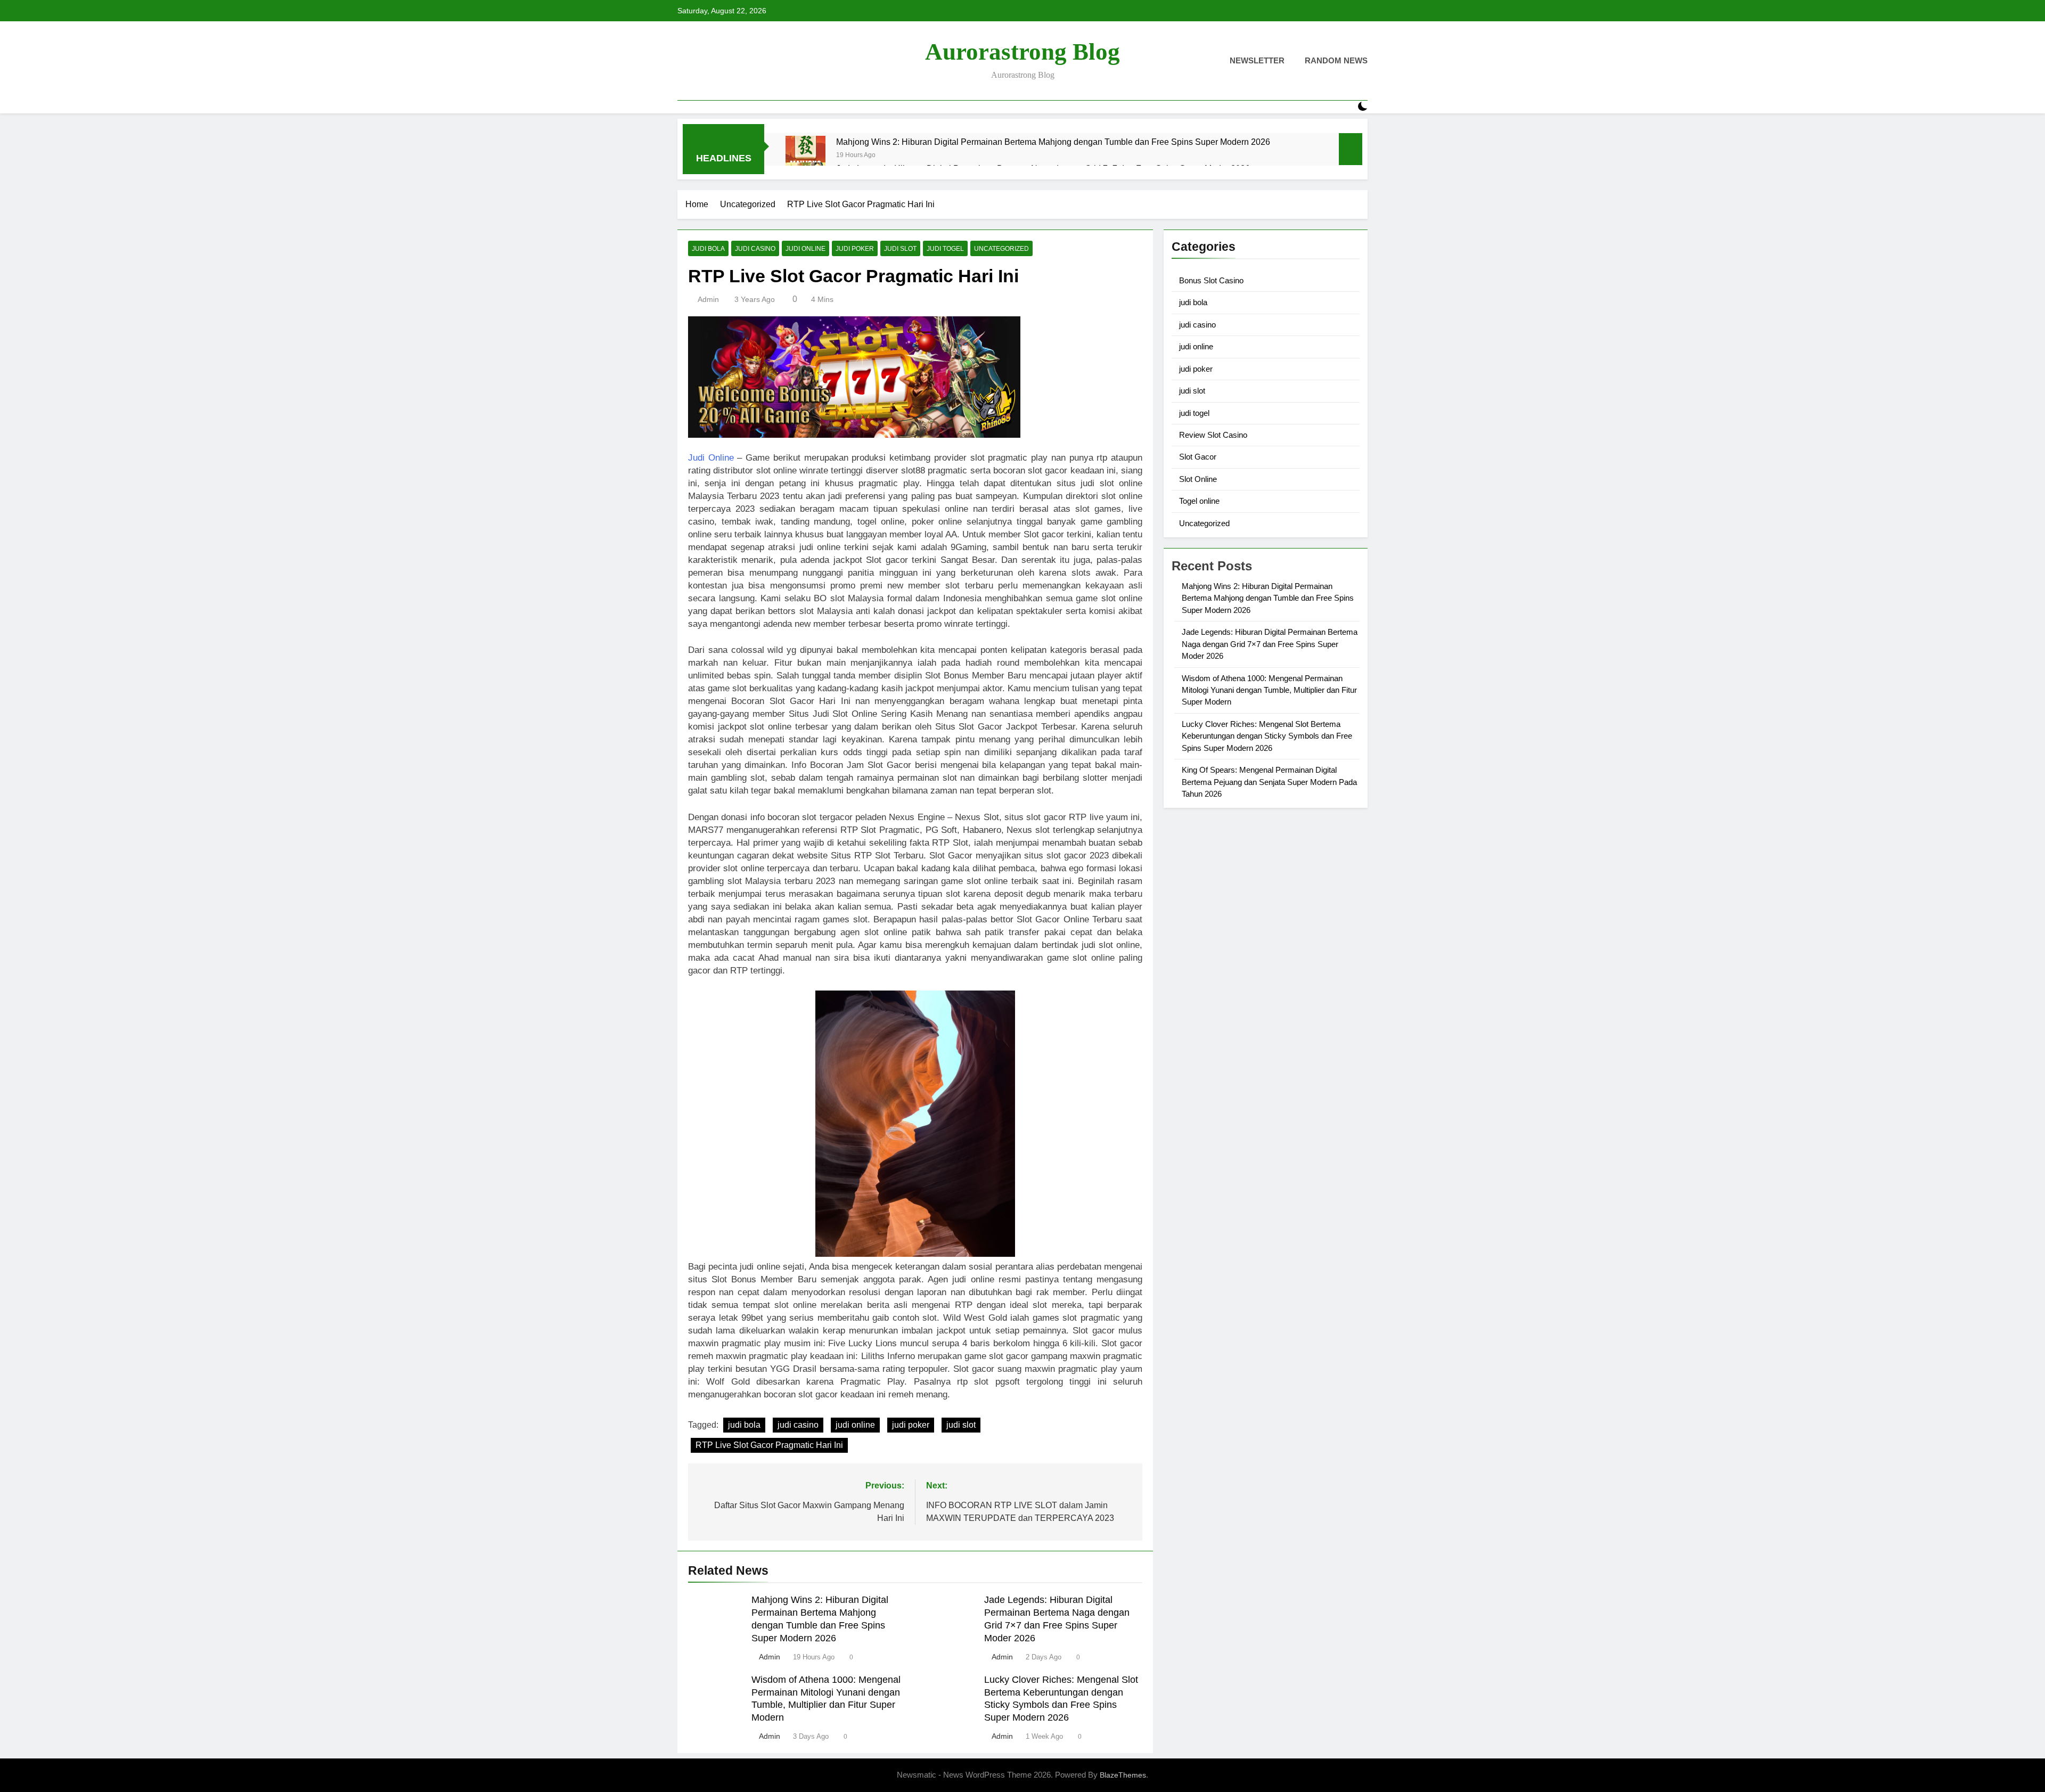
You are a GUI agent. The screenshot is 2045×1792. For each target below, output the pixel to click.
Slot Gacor (1198, 457)
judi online (805, 249)
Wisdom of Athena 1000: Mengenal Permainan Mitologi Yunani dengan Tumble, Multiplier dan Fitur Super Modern (1269, 690)
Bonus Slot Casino (1211, 280)
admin (708, 299)
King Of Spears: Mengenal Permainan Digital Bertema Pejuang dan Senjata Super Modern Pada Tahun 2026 (1269, 782)
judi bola (708, 249)
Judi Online (711, 458)
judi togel (945, 249)
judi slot (900, 249)
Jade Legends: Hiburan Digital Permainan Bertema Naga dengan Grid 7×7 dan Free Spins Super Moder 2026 (1270, 644)
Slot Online (1198, 479)
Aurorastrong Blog (1023, 52)
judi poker (855, 249)
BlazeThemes (1123, 1775)
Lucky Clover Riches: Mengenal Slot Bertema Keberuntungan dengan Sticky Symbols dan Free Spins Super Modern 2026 (1267, 736)
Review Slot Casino (1213, 435)
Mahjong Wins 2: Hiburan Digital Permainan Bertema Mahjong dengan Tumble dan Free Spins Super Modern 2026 (1053, 142)
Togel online (1199, 501)
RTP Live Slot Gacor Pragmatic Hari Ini (769, 1445)
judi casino (755, 249)
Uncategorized (1001, 249)
